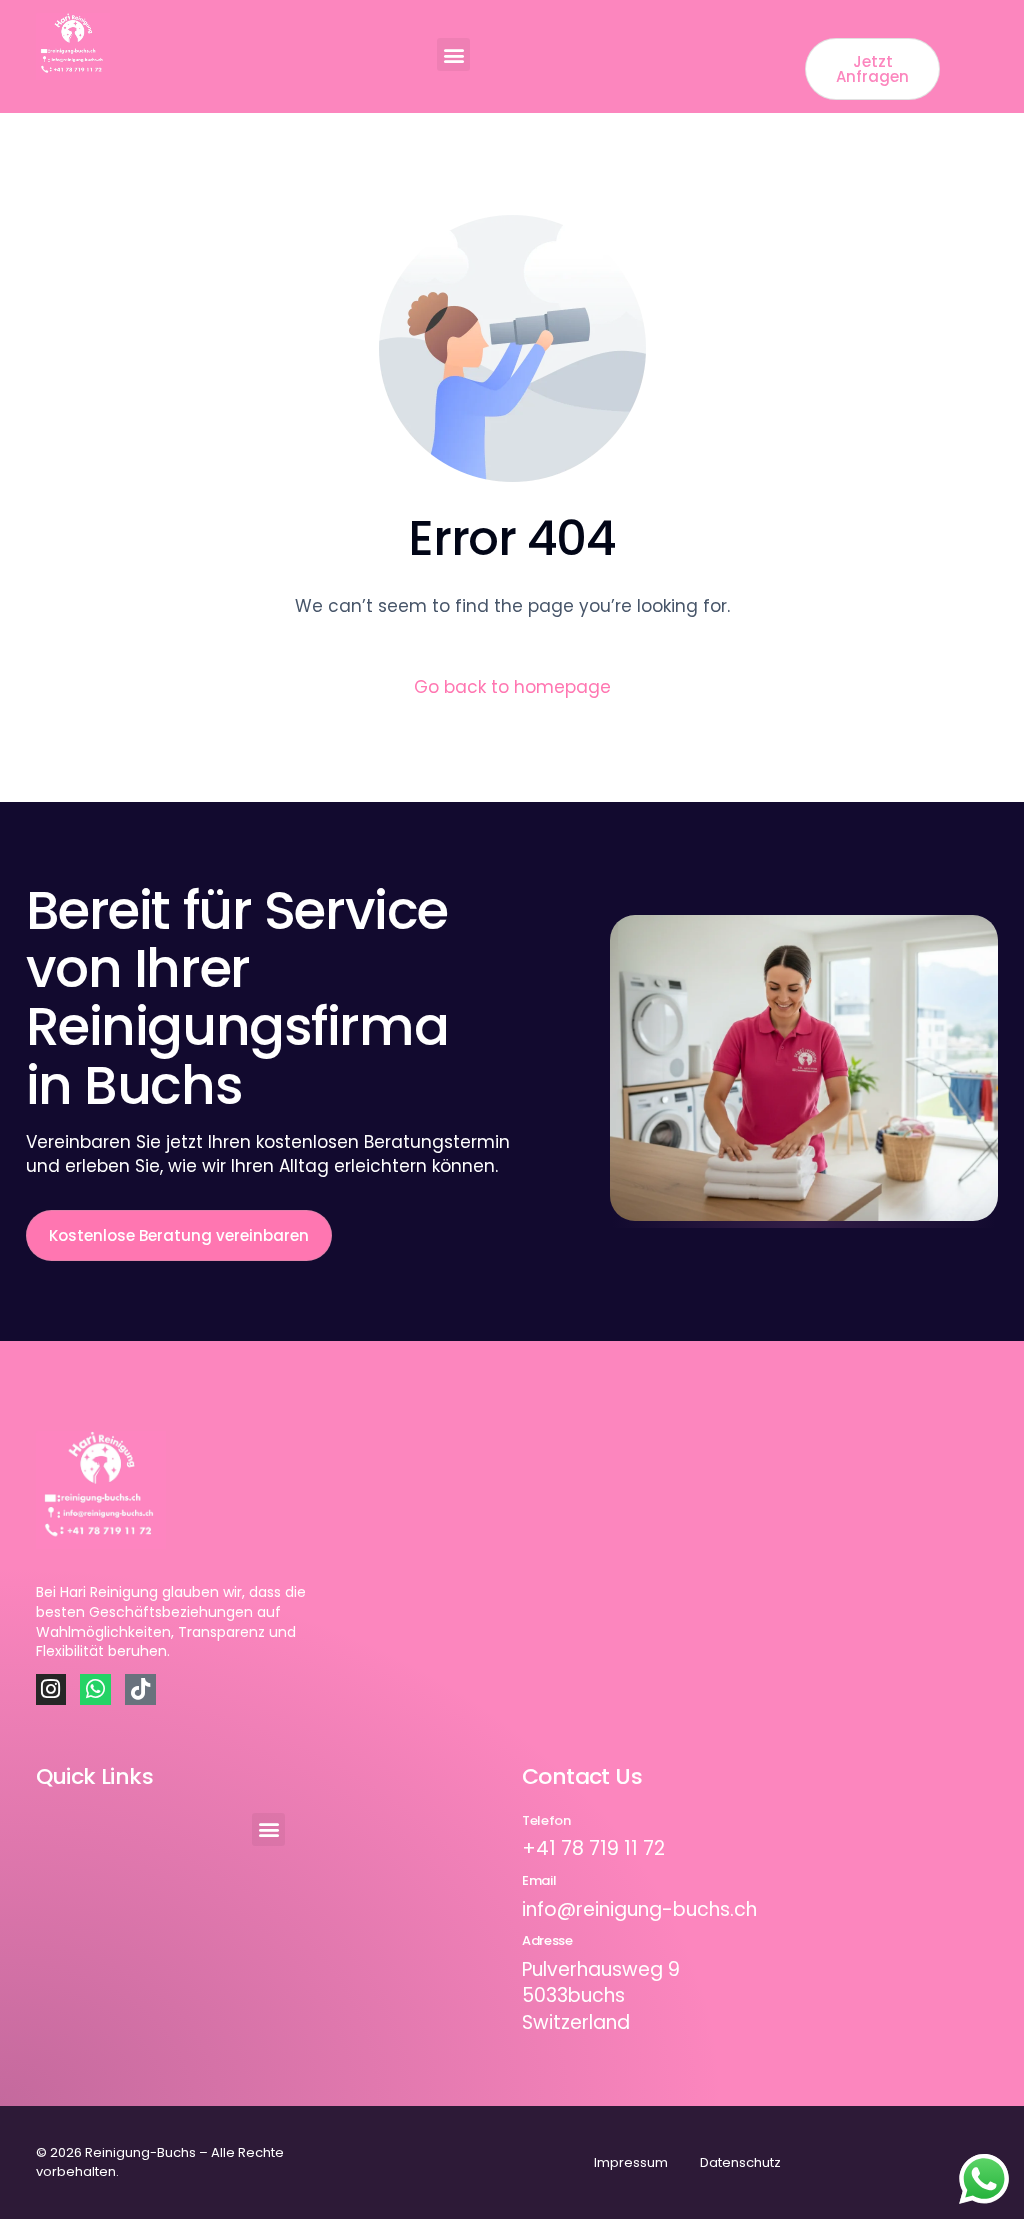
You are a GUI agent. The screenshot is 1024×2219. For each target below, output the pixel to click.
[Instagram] (51, 1689)
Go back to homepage (512, 687)
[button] (453, 54)
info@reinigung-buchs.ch (639, 1909)
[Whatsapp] (95, 1689)
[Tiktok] (140, 1689)
